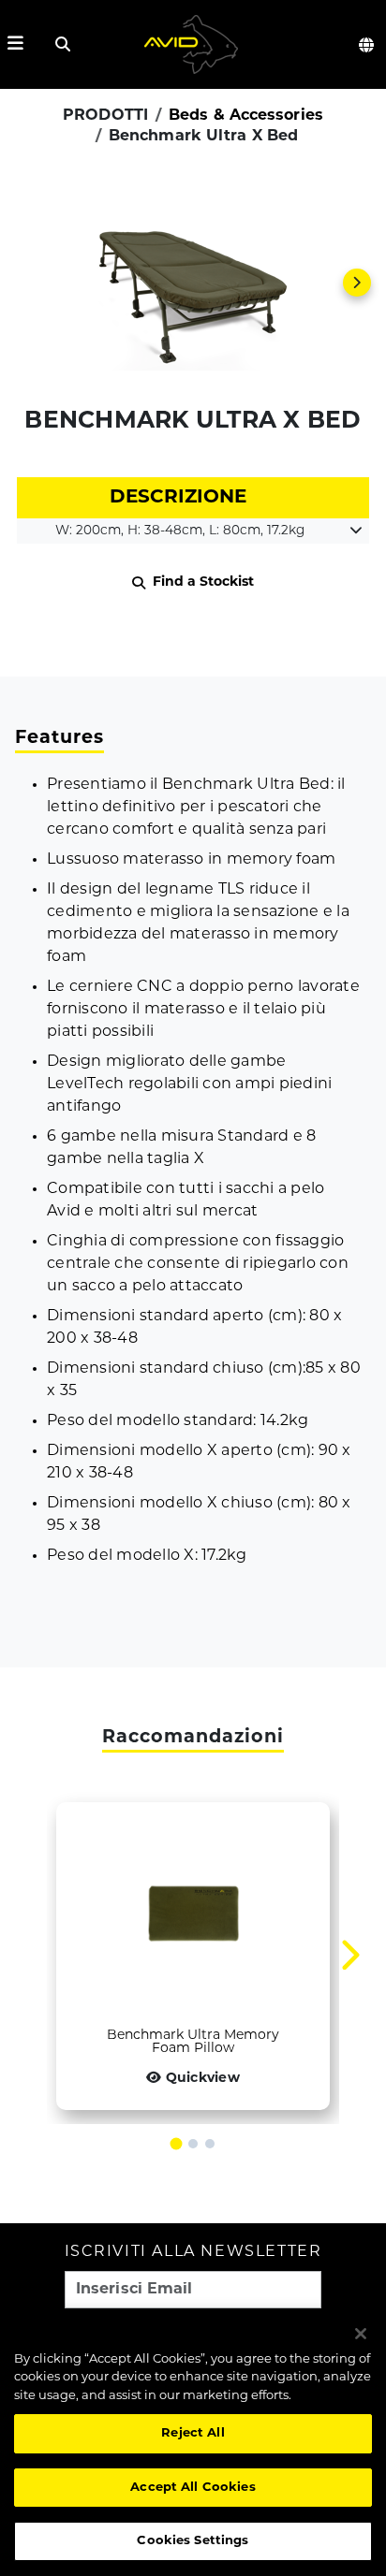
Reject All (193, 2433)
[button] (193, 283)
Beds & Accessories (246, 116)
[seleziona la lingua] (367, 45)
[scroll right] (357, 283)
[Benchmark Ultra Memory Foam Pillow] (193, 1914)
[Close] (361, 2334)
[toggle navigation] (15, 44)
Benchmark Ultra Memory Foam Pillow (193, 2043)
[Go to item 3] (210, 2144)
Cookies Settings (193, 2541)
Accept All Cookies (193, 2488)
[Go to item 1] (177, 2144)
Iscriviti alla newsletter (193, 2253)
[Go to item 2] (193, 2144)
